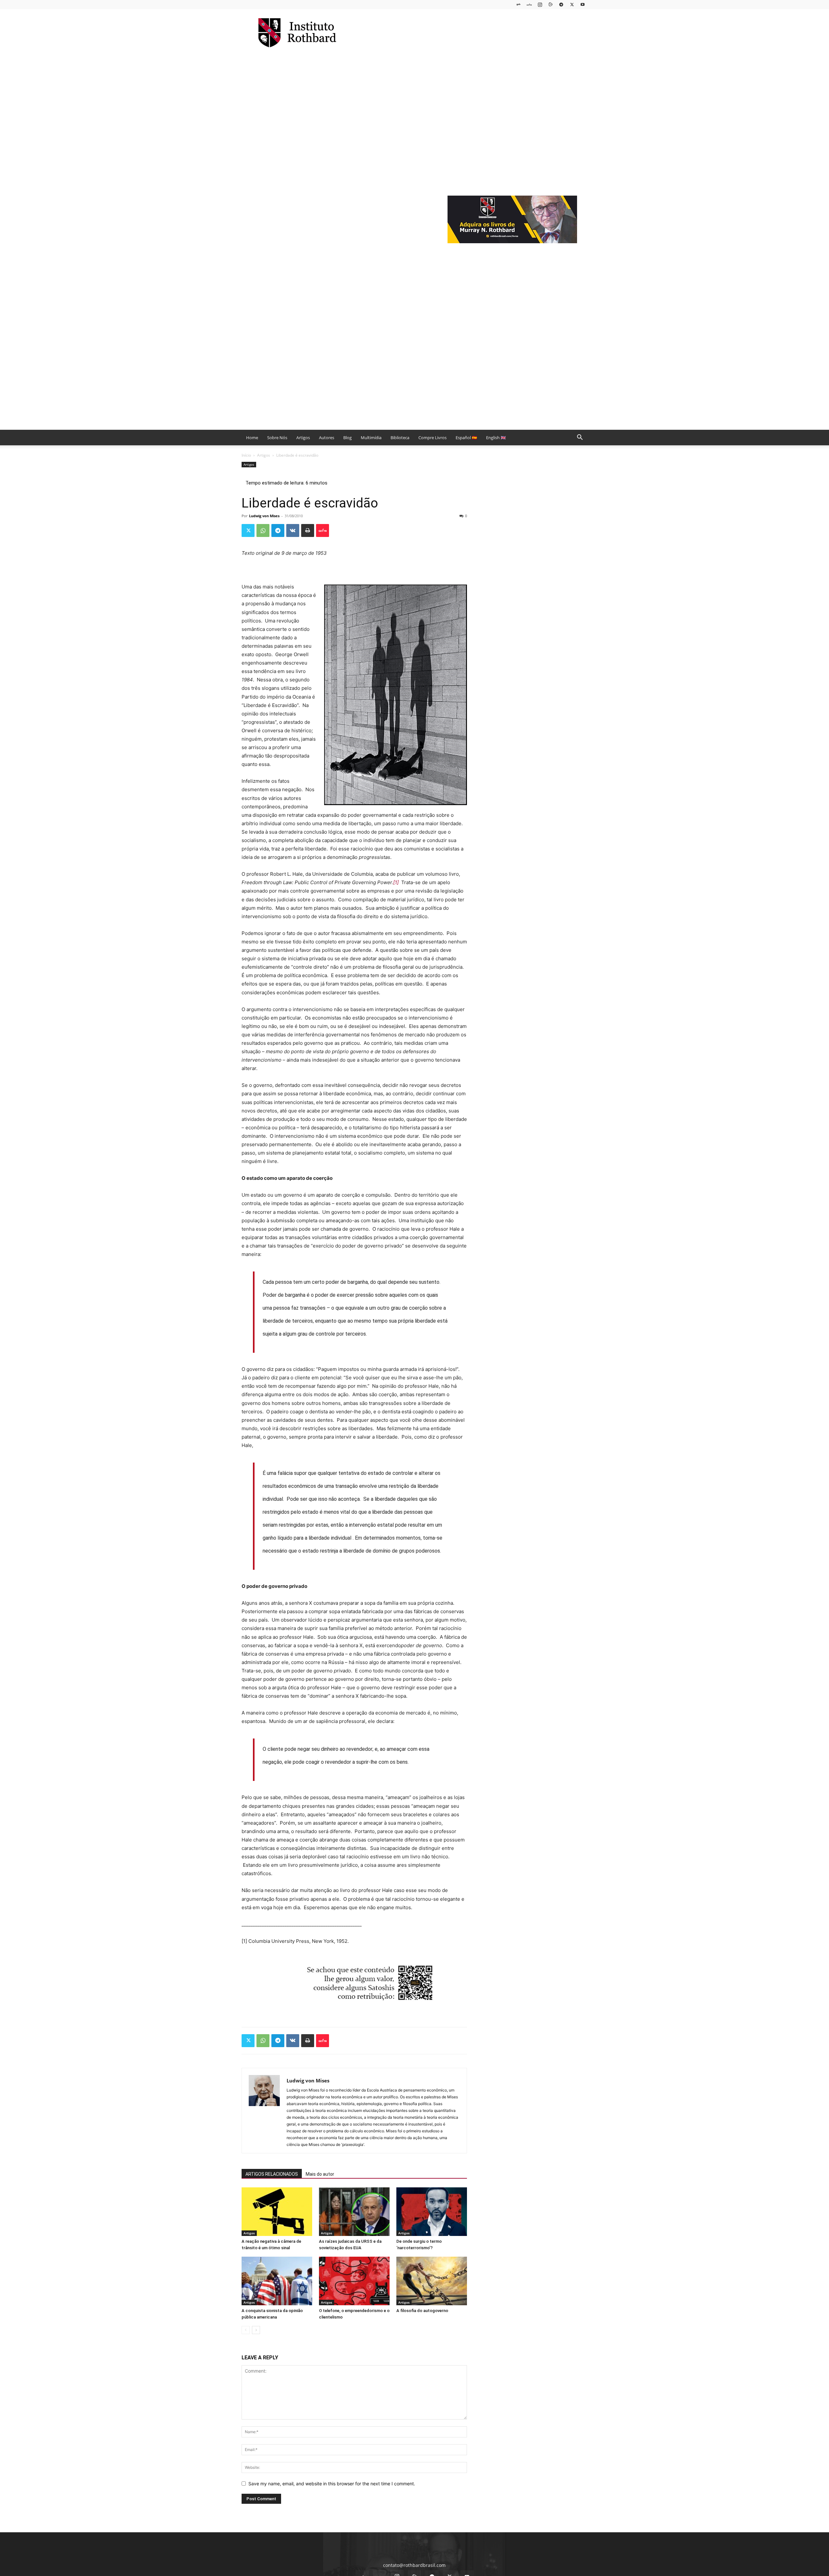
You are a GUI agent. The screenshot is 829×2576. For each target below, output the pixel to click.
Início (246, 455)
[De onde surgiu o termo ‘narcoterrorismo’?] (432, 2212)
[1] (396, 882)
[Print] (308, 530)
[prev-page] (246, 2330)
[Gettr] (323, 530)
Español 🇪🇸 (466, 438)
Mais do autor (320, 2174)
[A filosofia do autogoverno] (432, 2281)
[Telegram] (561, 4)
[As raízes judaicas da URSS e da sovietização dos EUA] (354, 2212)
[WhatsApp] (263, 530)
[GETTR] (529, 4)
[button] (580, 438)
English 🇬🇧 (496, 438)
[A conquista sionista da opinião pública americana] (277, 2281)
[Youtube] (583, 4)
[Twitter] (572, 4)
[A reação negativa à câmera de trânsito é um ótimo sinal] (277, 2212)
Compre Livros (432, 438)
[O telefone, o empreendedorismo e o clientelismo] (354, 2281)
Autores (327, 438)
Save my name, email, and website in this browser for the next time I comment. (332, 2484)
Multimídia (371, 438)
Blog (347, 438)
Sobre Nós (277, 438)
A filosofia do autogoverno (422, 2311)
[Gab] (518, 4)
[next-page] (256, 2330)
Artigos (303, 438)
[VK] (293, 530)
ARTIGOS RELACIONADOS (272, 2174)
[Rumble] (551, 4)
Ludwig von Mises (264, 516)
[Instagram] (540, 4)
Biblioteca (400, 438)
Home (252, 438)
